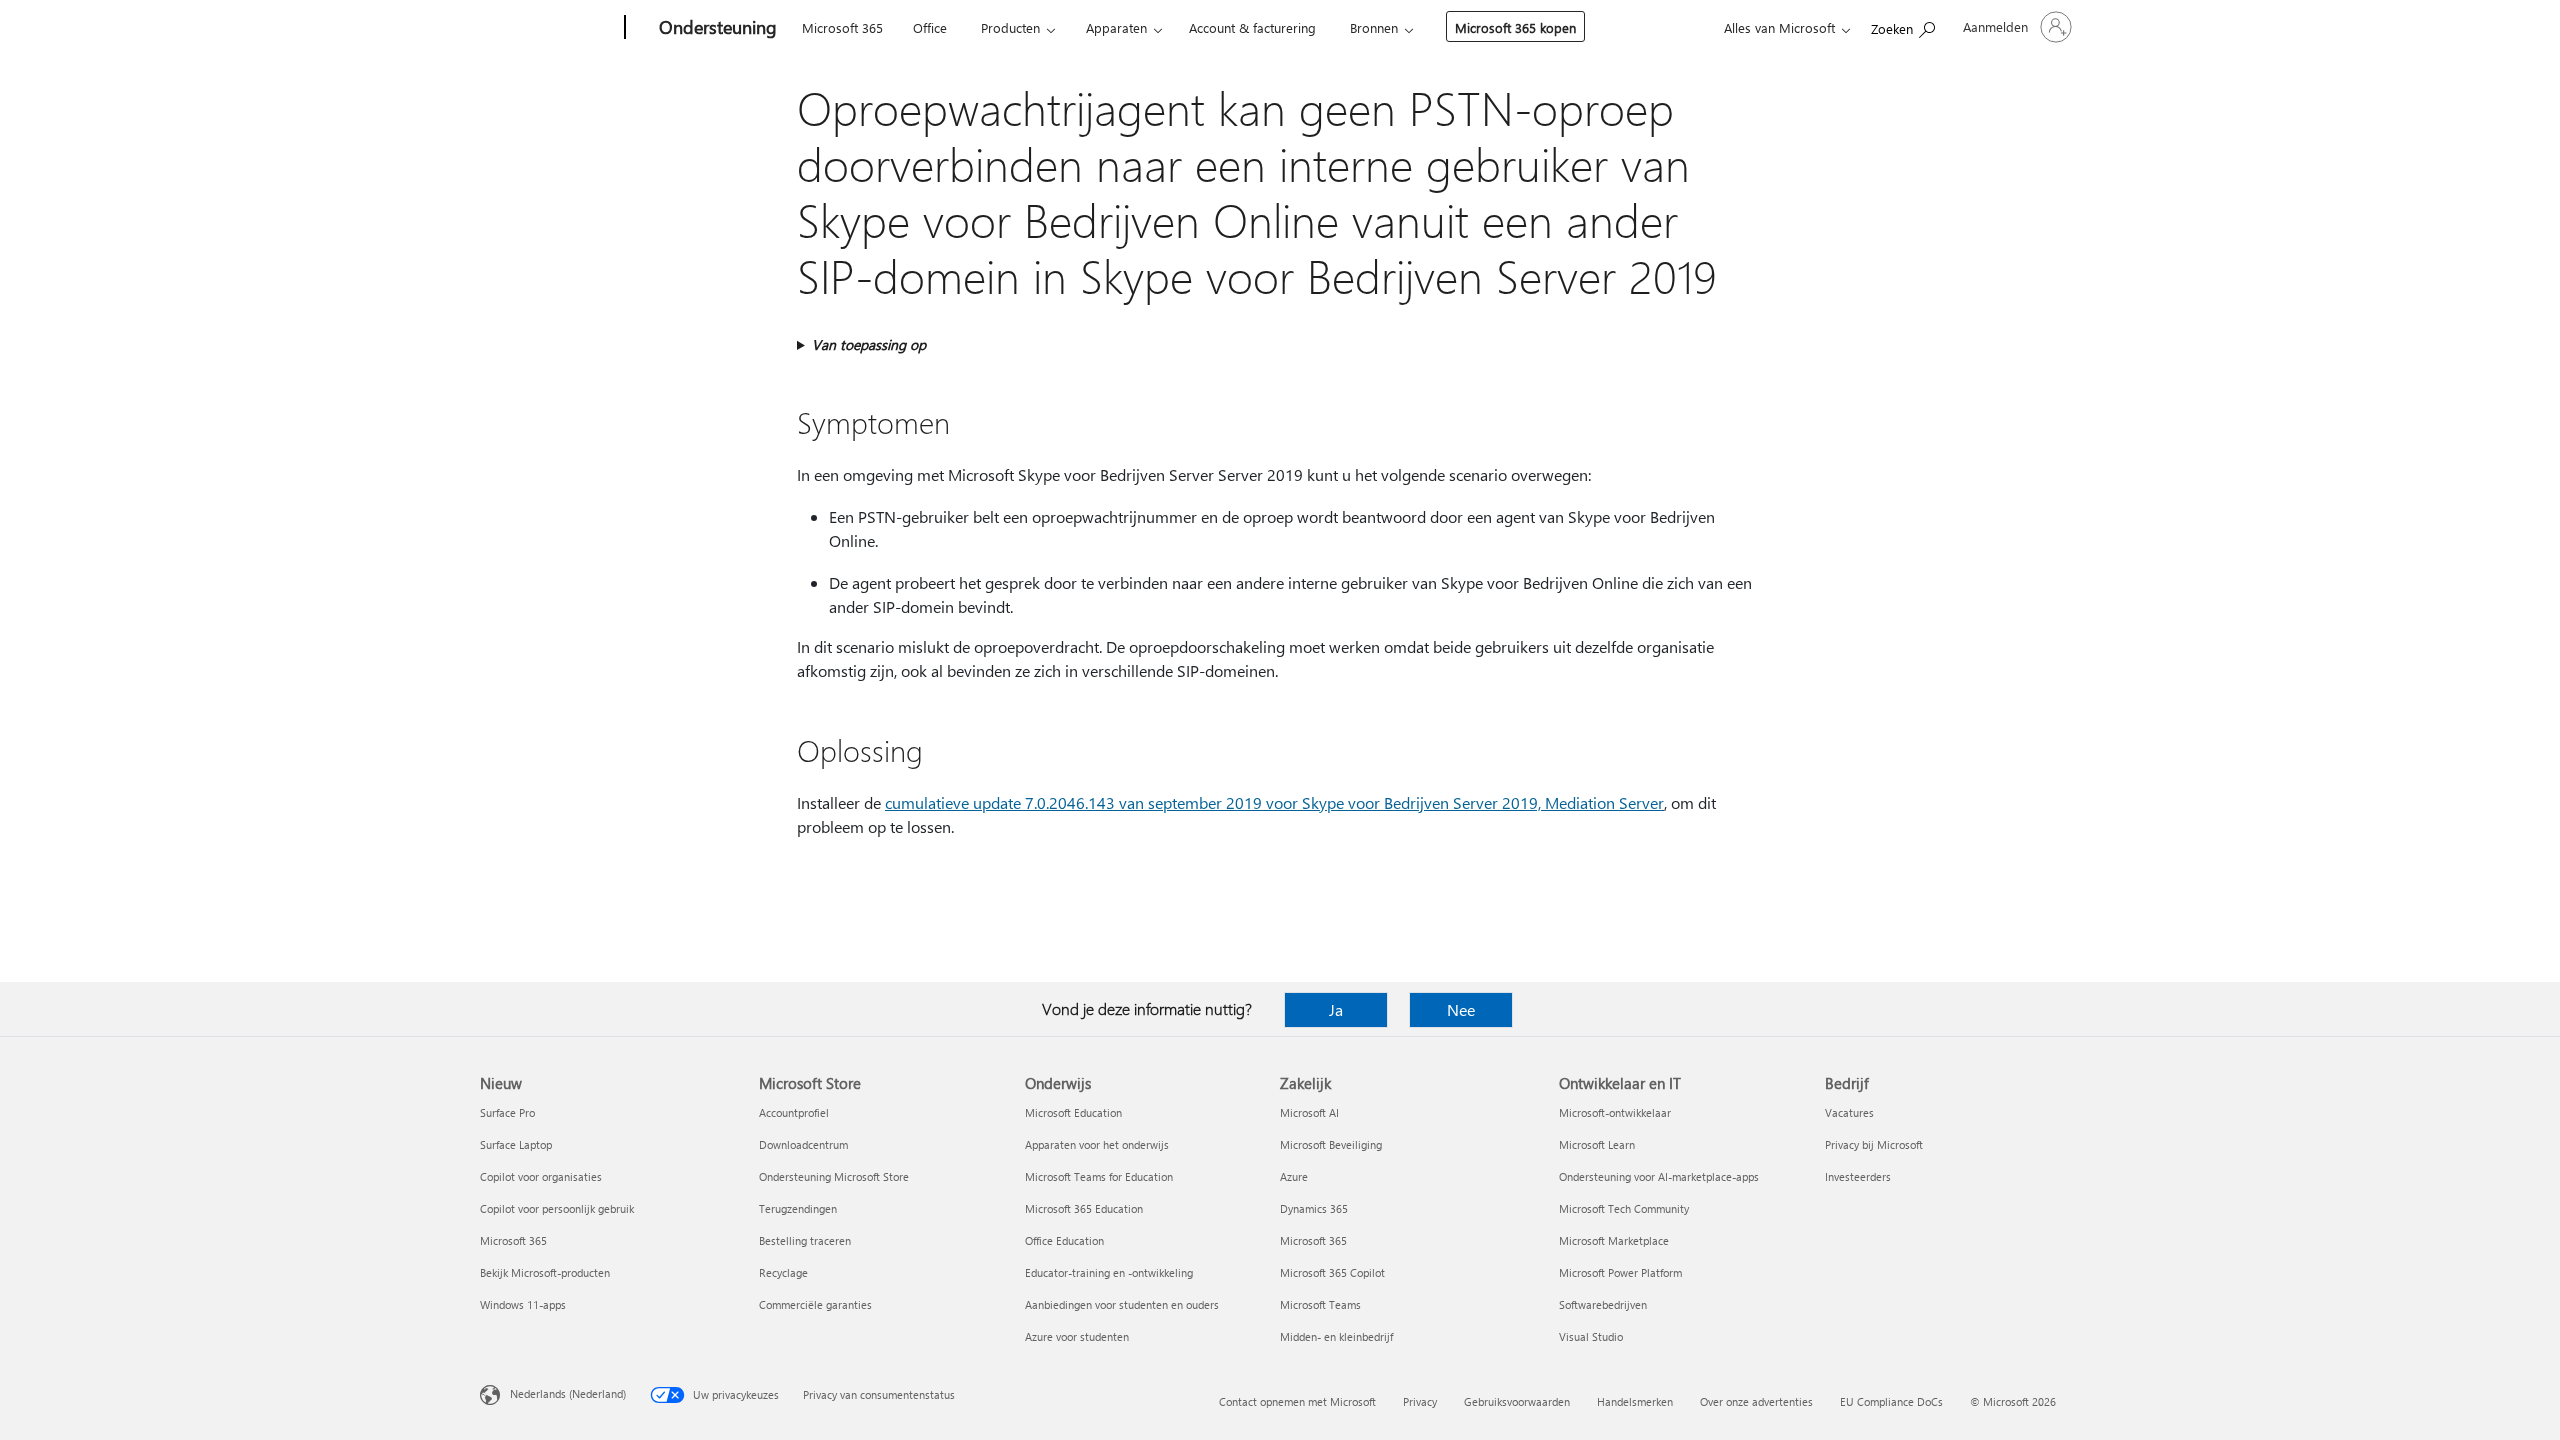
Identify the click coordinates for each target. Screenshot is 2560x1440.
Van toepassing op (869, 344)
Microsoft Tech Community (1624, 1208)
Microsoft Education (1073, 1112)
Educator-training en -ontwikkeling (1109, 1272)
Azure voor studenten (1077, 1336)
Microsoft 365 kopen (1515, 27)
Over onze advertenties (1756, 1401)
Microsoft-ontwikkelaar (1615, 1112)
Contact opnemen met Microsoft (1297, 1401)
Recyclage (783, 1272)
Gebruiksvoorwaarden (1517, 1401)
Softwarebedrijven (1603, 1304)
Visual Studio (1591, 1336)
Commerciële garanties (815, 1304)
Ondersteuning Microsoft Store (834, 1176)
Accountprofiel (794, 1112)
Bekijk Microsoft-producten (545, 1272)
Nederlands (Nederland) (568, 1393)
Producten (1010, 27)
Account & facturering (1252, 27)
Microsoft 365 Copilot (1332, 1272)
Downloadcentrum (803, 1144)
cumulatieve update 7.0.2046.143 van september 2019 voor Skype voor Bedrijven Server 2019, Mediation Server (1274, 802)
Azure (1294, 1176)
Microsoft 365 (842, 27)
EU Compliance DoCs (1891, 1401)
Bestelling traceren (805, 1240)
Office (930, 27)
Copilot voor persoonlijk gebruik (557, 1208)
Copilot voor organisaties (541, 1176)
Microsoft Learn (1597, 1144)
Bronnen (1374, 27)
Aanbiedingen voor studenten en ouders (1122, 1304)
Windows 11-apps (523, 1304)
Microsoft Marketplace (1614, 1240)
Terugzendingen (798, 1208)
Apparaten (1116, 27)
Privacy (1420, 1401)
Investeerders (1858, 1176)
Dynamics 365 (1314, 1208)
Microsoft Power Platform (1620, 1272)
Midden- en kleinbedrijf (1336, 1336)
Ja (1336, 1009)
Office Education (1064, 1240)
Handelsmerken (1635, 1401)
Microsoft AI (1309, 1112)
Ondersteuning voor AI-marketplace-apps (1659, 1176)
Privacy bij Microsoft (1874, 1144)
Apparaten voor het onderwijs (1097, 1144)
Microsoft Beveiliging (1331, 1144)
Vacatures (1849, 1112)
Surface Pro (507, 1112)
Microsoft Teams (1320, 1304)
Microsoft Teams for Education (1099, 1176)
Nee (1461, 1009)
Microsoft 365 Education (1084, 1208)
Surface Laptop (516, 1144)
